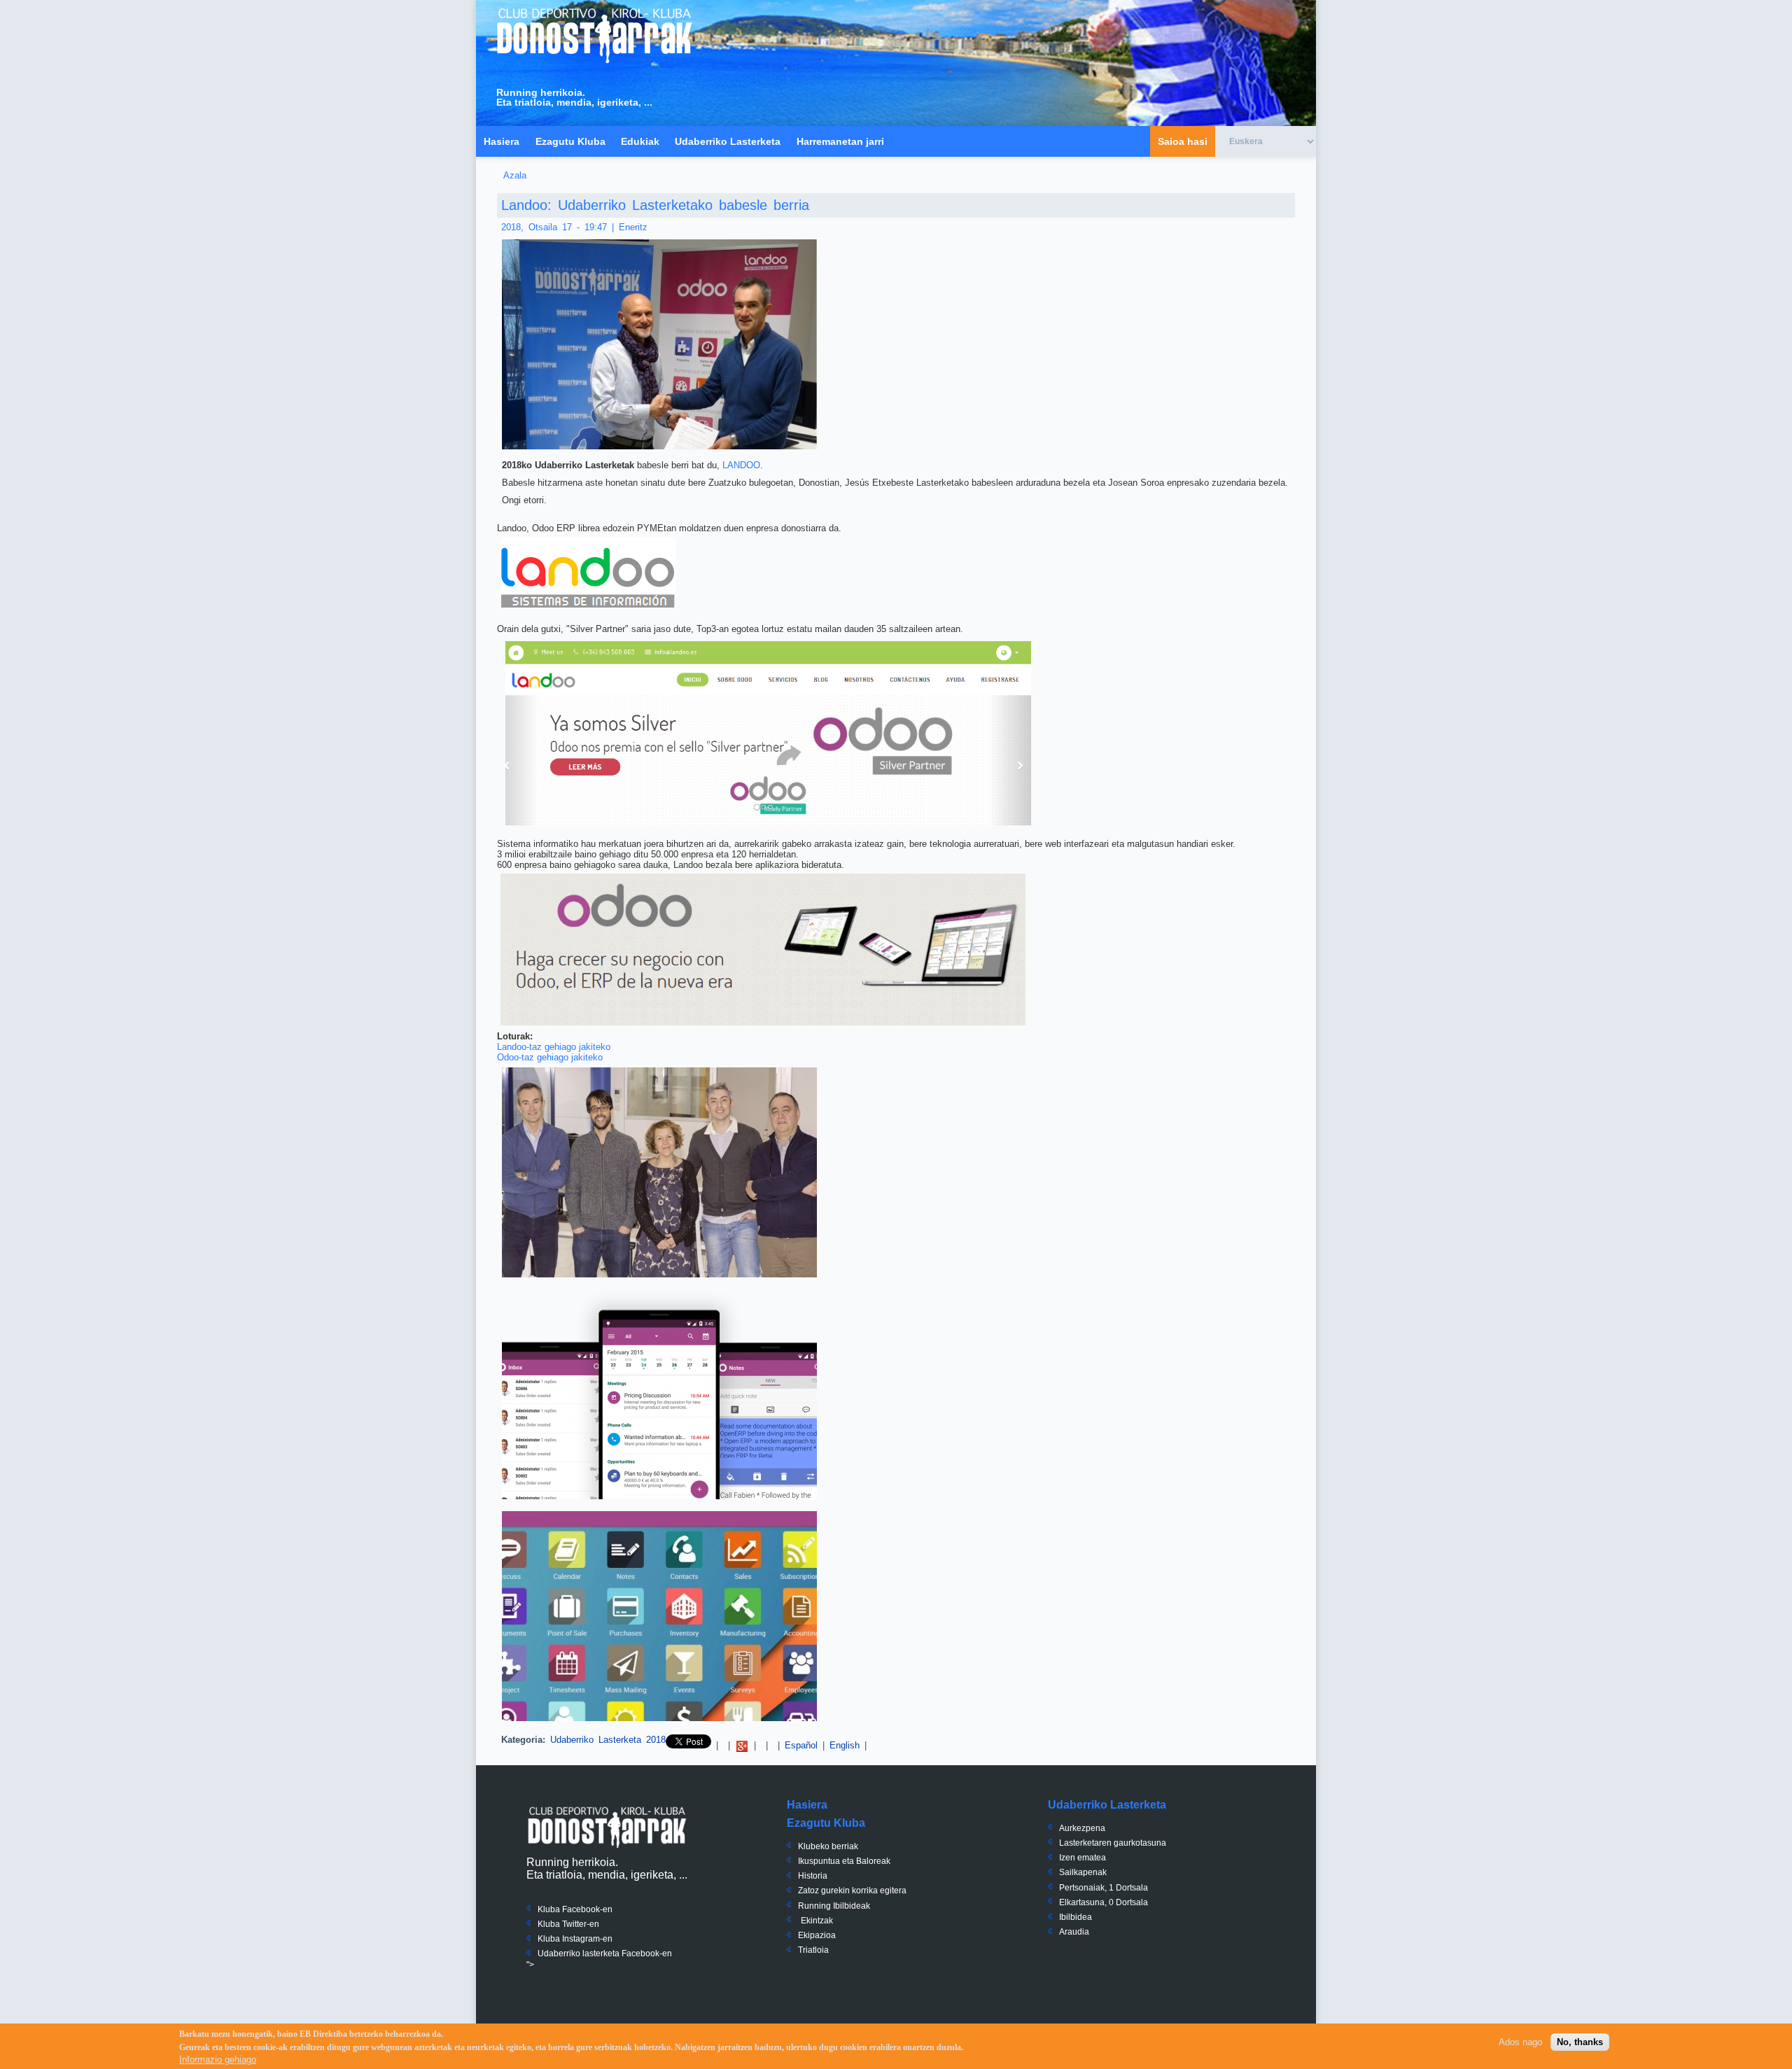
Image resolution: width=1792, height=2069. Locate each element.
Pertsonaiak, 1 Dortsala (1104, 1888)
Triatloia (813, 1950)
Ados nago (1520, 2042)
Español (801, 1745)
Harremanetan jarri (840, 141)
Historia (813, 1876)
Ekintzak (817, 1921)
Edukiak (640, 141)
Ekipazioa (817, 1935)
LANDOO (741, 465)
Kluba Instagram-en (575, 1939)
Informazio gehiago (218, 2060)
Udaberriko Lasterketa (728, 141)
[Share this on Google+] (742, 1745)
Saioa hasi (1183, 141)
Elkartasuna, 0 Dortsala (1104, 1902)
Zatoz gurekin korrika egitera (852, 1891)
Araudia (1074, 1932)
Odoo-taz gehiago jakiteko (550, 1057)
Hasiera (502, 141)
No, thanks (1580, 2042)
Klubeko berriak (828, 1846)
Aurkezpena (1082, 1828)
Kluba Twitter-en (568, 1924)
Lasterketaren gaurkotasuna (1113, 1843)
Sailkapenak (1083, 1872)
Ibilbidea (1076, 1917)
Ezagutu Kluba (570, 141)
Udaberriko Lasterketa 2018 (608, 1740)
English (845, 1745)
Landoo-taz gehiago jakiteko (554, 1047)
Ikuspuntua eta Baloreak (844, 1861)
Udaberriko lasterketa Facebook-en (605, 1954)
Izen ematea (1083, 1858)
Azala (515, 175)
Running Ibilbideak (834, 1906)
